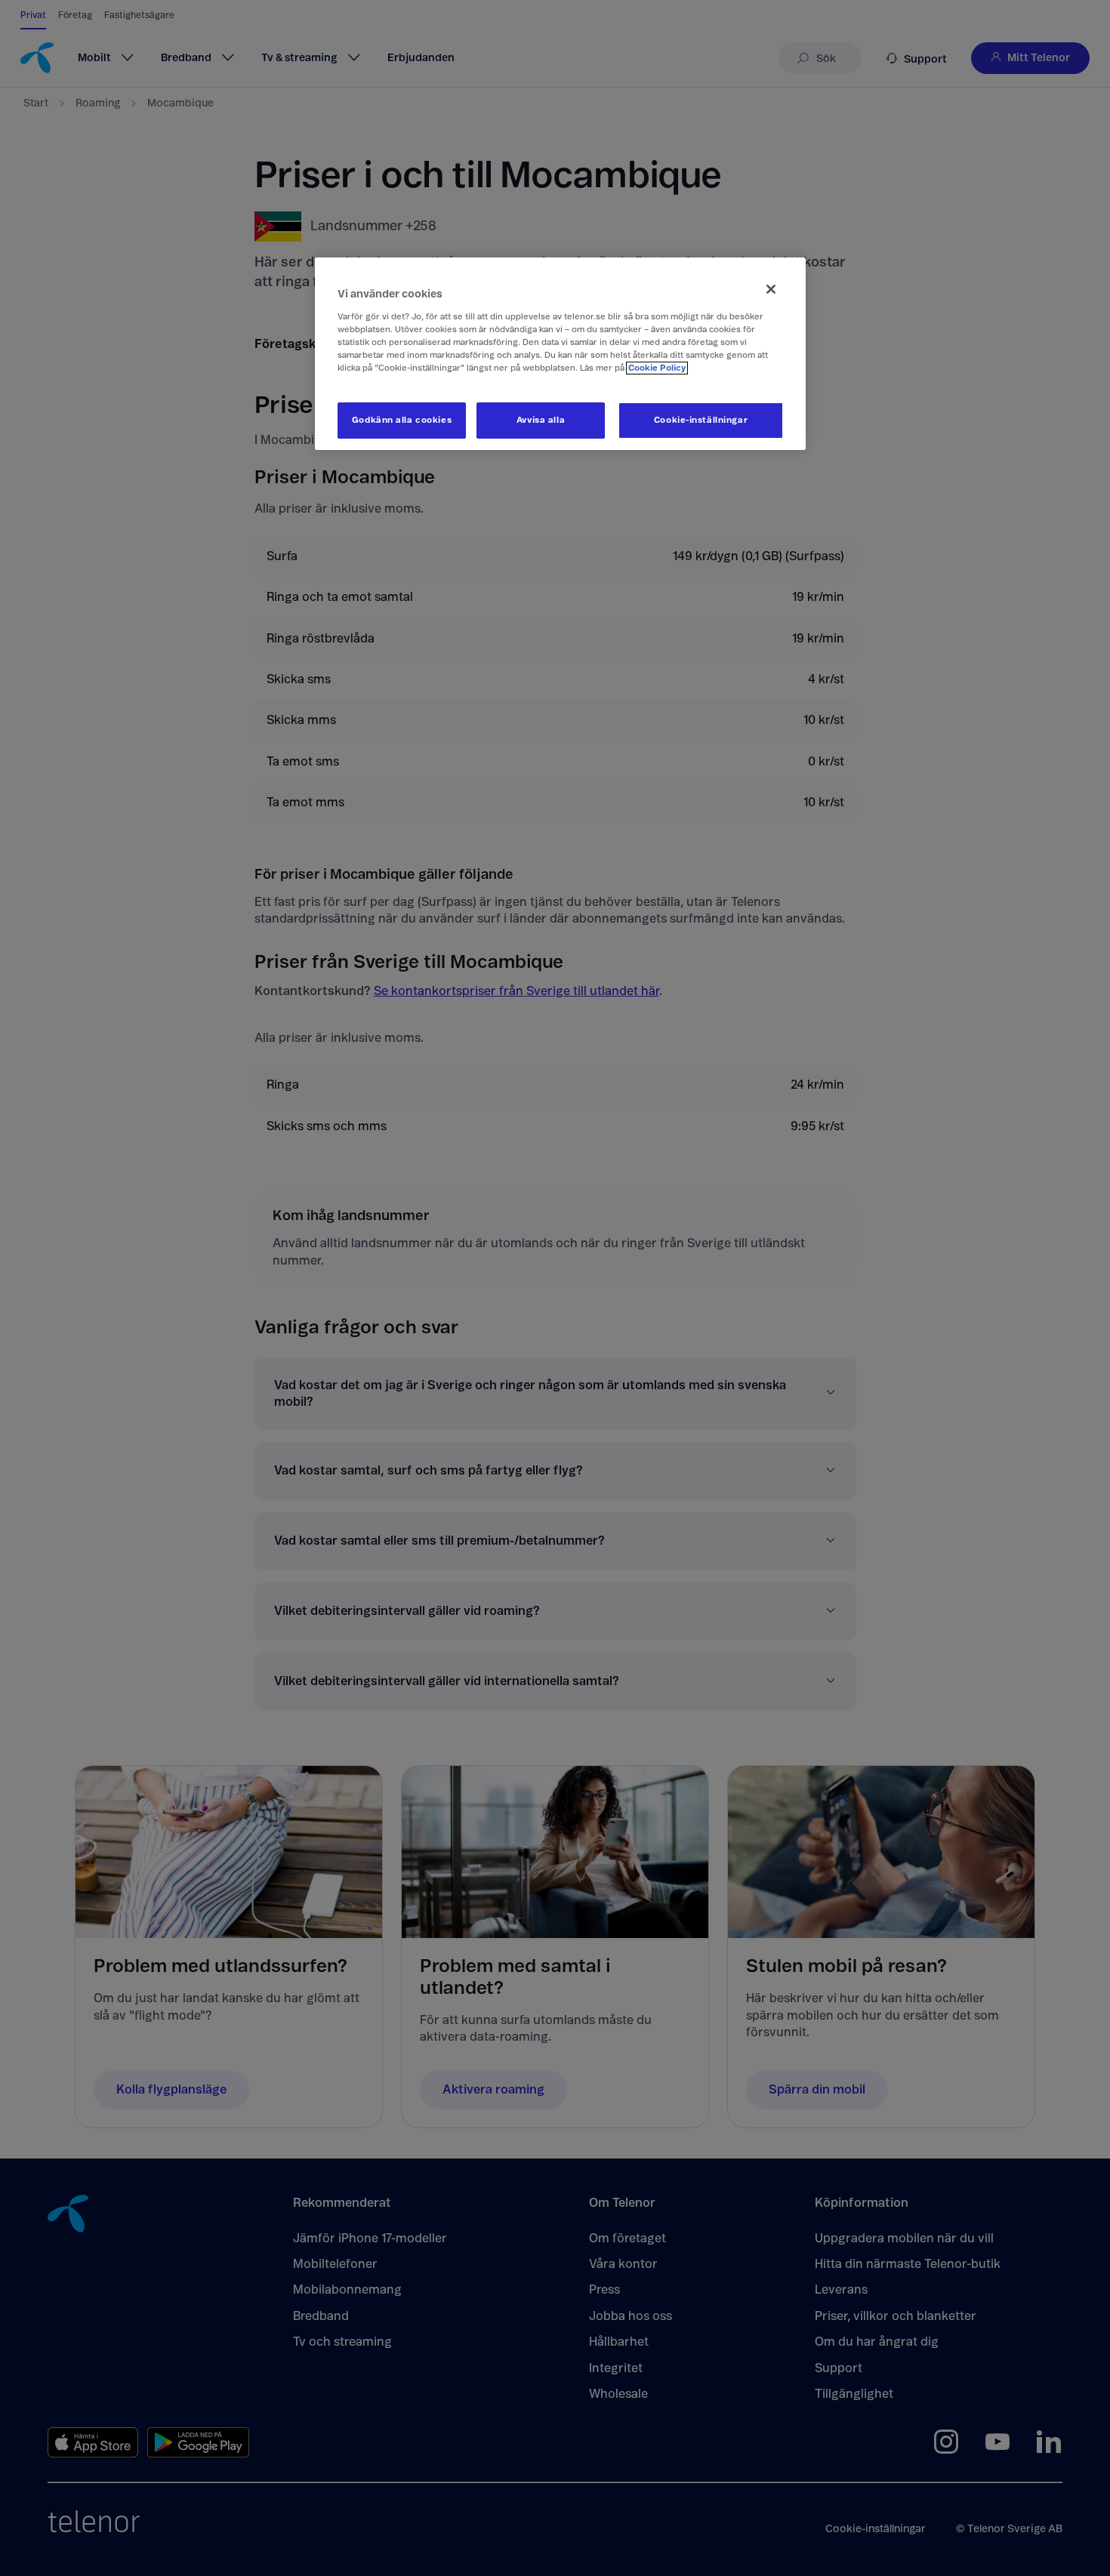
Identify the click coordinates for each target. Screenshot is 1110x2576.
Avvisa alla (541, 420)
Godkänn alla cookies (402, 420)
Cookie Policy (657, 368)
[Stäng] (771, 289)
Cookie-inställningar (701, 420)
